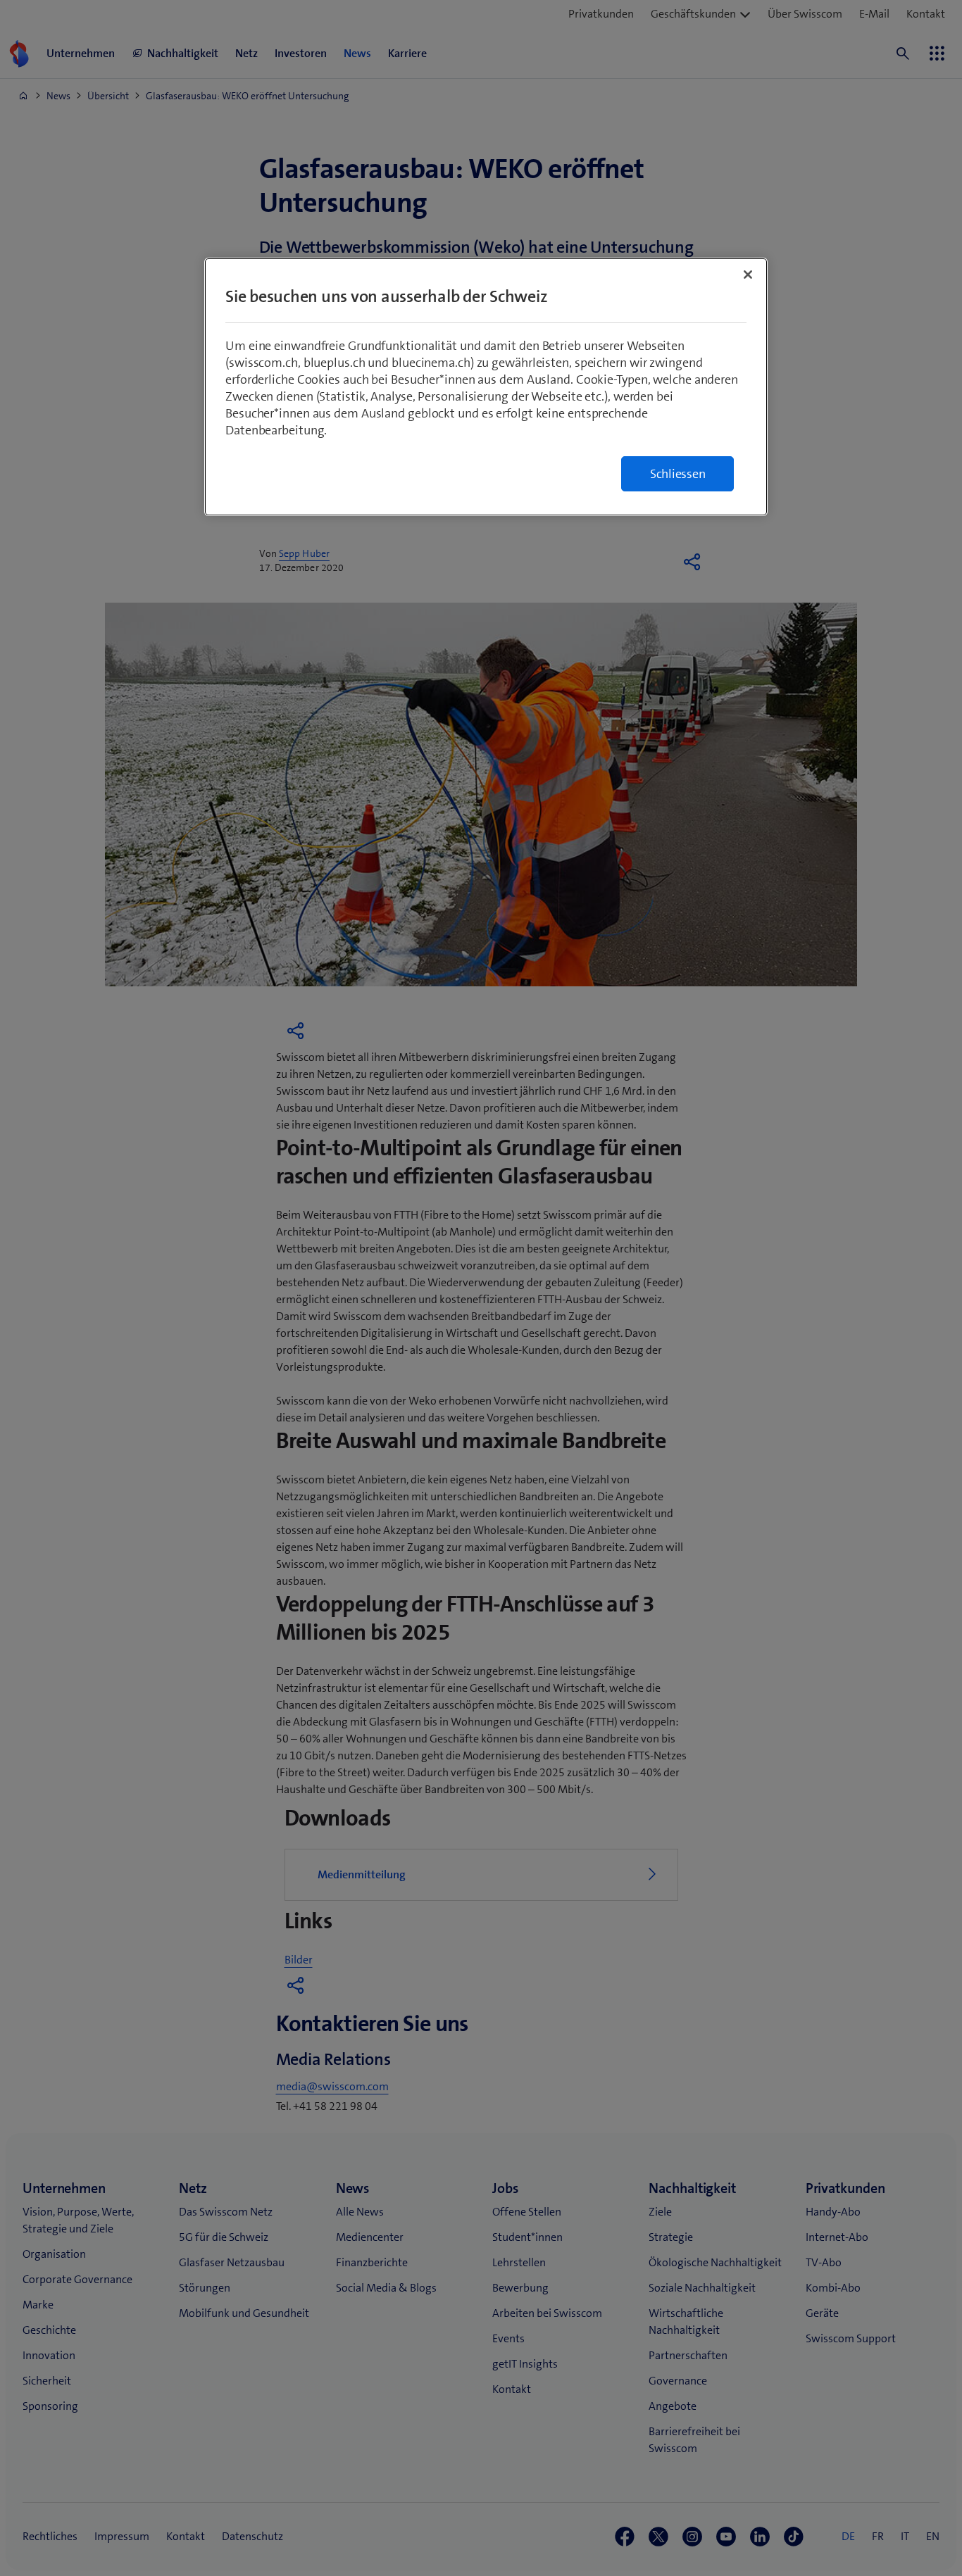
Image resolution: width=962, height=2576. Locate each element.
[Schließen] (748, 275)
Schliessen (678, 474)
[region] (486, 387)
